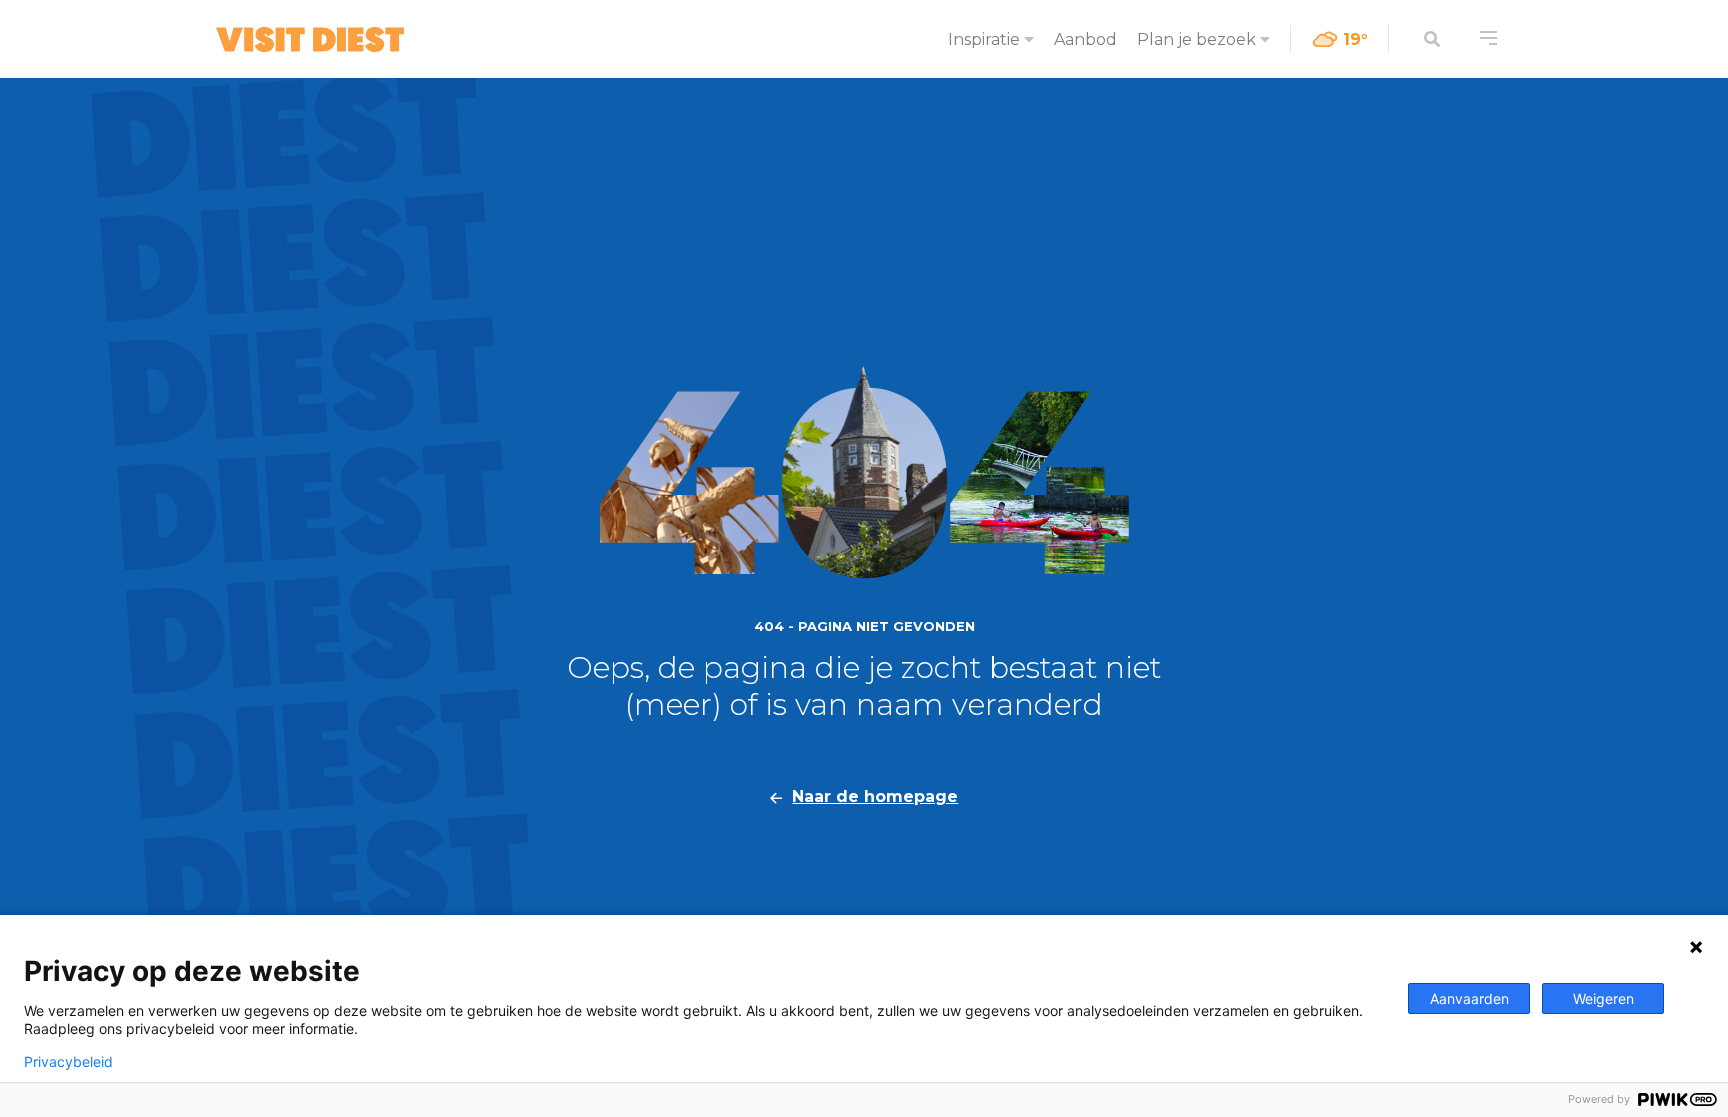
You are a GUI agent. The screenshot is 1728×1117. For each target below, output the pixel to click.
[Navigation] (1488, 39)
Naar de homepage (875, 796)
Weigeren (1603, 998)
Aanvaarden (1469, 998)
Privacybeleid (68, 1062)
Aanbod (1085, 39)
